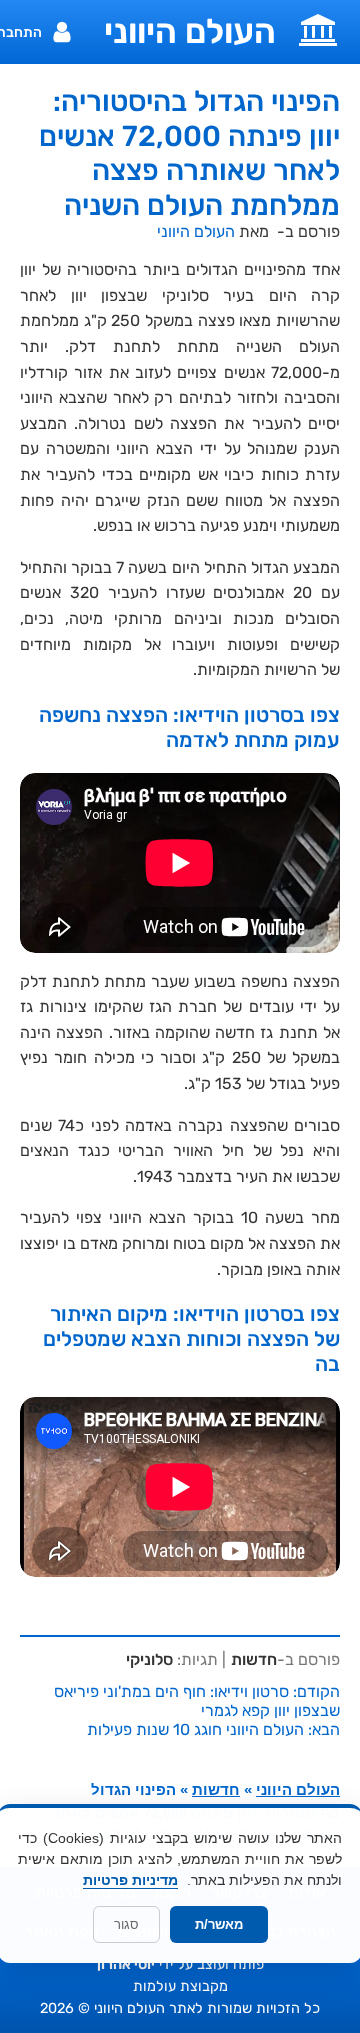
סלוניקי (149, 1659)
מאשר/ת (219, 1924)
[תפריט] (318, 28)
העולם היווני (190, 32)
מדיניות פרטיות (130, 1880)
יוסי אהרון (126, 1964)
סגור (126, 1924)
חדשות (254, 1659)
